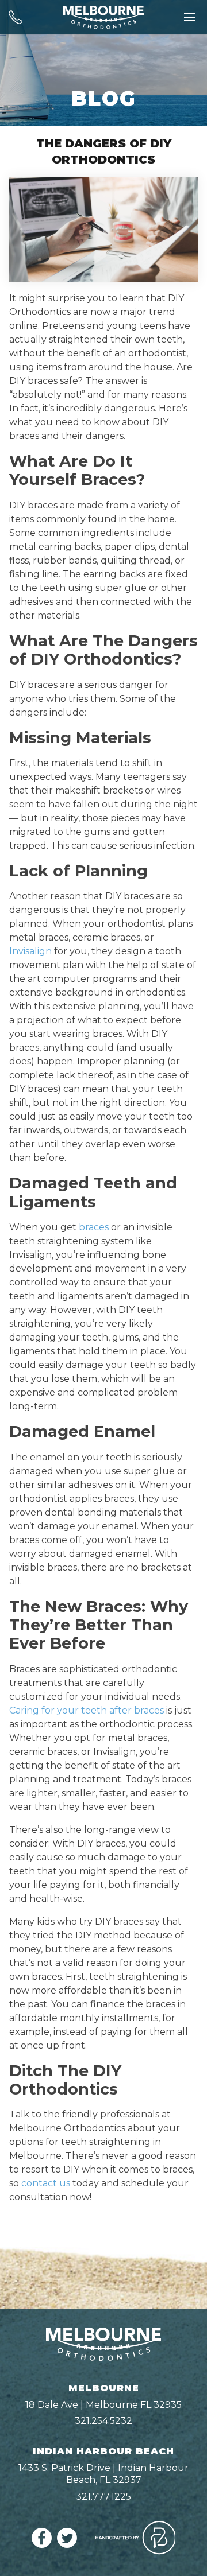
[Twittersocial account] (67, 2545)
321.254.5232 (103, 2421)
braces (94, 1227)
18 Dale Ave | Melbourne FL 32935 (103, 2405)
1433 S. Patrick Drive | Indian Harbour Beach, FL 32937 (103, 2474)
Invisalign (30, 951)
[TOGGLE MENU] (190, 17)
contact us (46, 2183)
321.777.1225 (103, 2497)
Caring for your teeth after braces (87, 1710)
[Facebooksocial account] (42, 2545)
